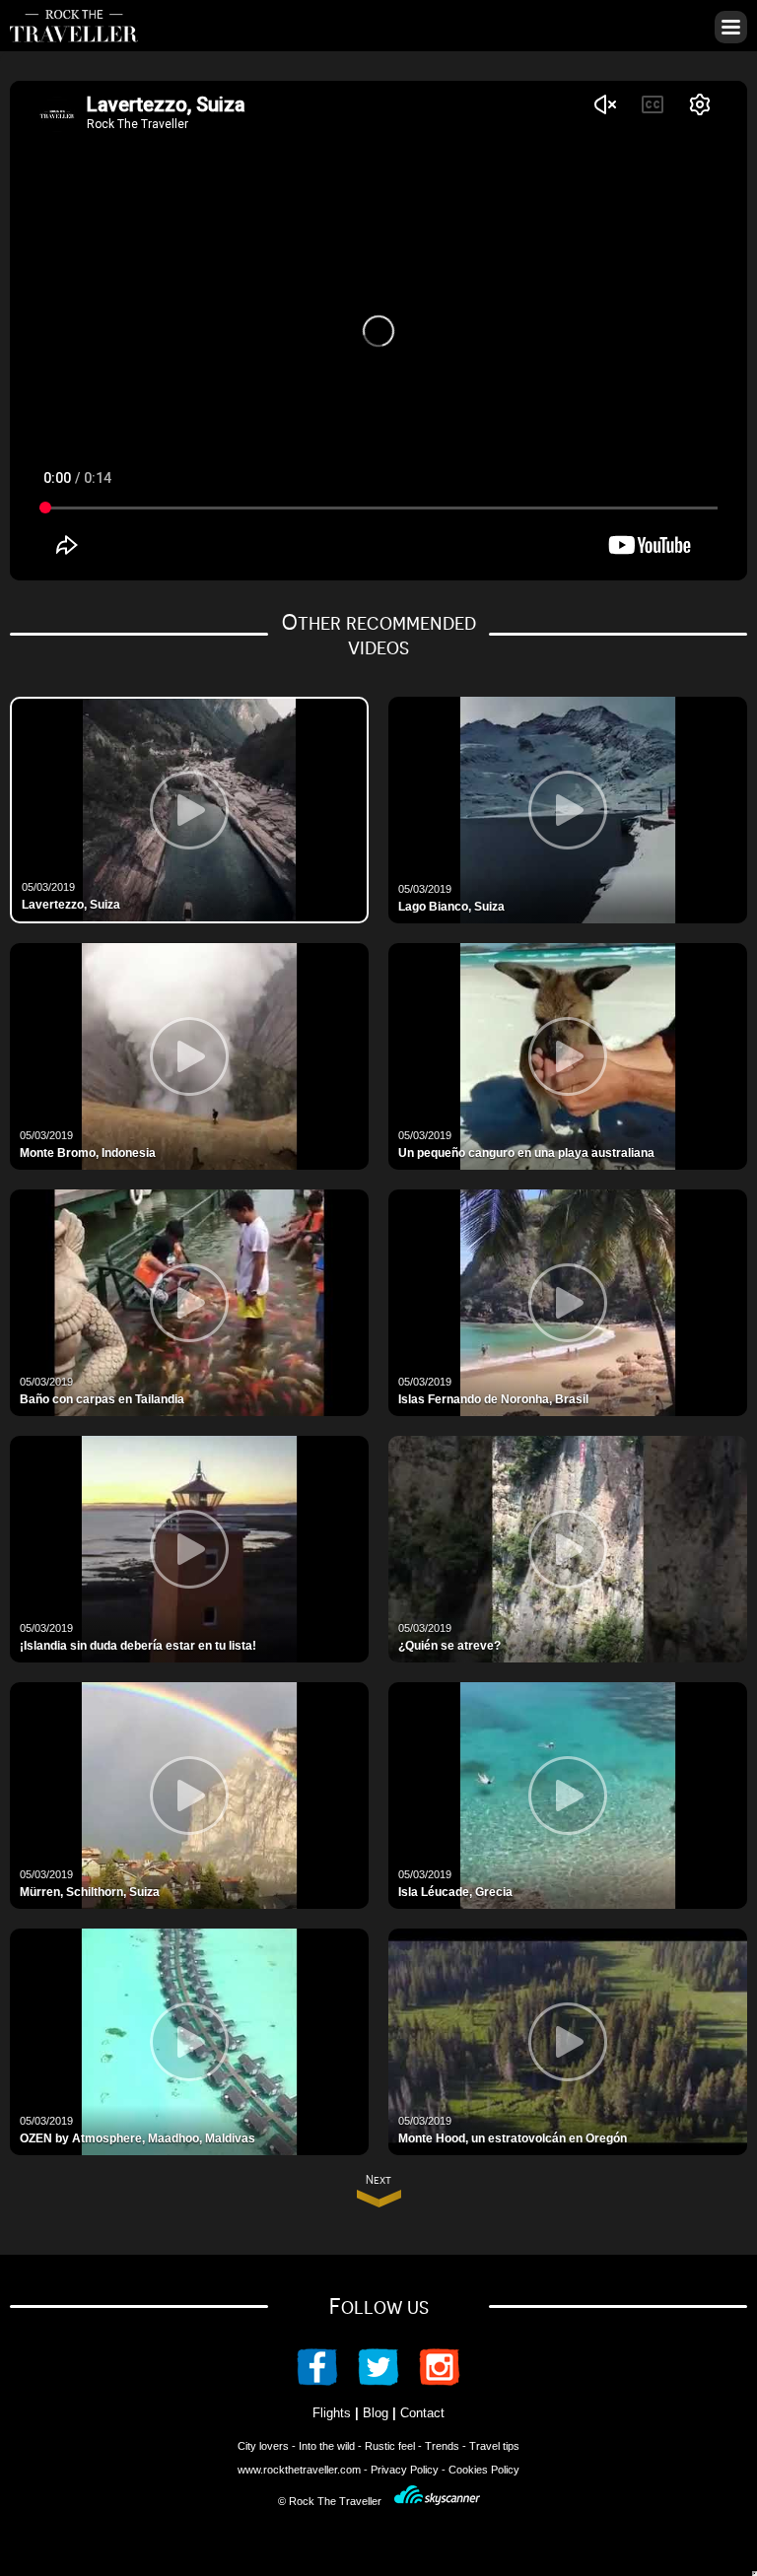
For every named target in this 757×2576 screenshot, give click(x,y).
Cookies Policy (484, 2470)
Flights (332, 2413)
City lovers (263, 2446)
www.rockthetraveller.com (299, 2470)
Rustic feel (390, 2446)
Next (378, 2180)
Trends (442, 2446)
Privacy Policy (405, 2470)
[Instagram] (430, 2380)
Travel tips (494, 2446)
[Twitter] (378, 2380)
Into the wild (327, 2446)
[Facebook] (327, 2380)
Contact (422, 2413)
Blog (376, 2413)
